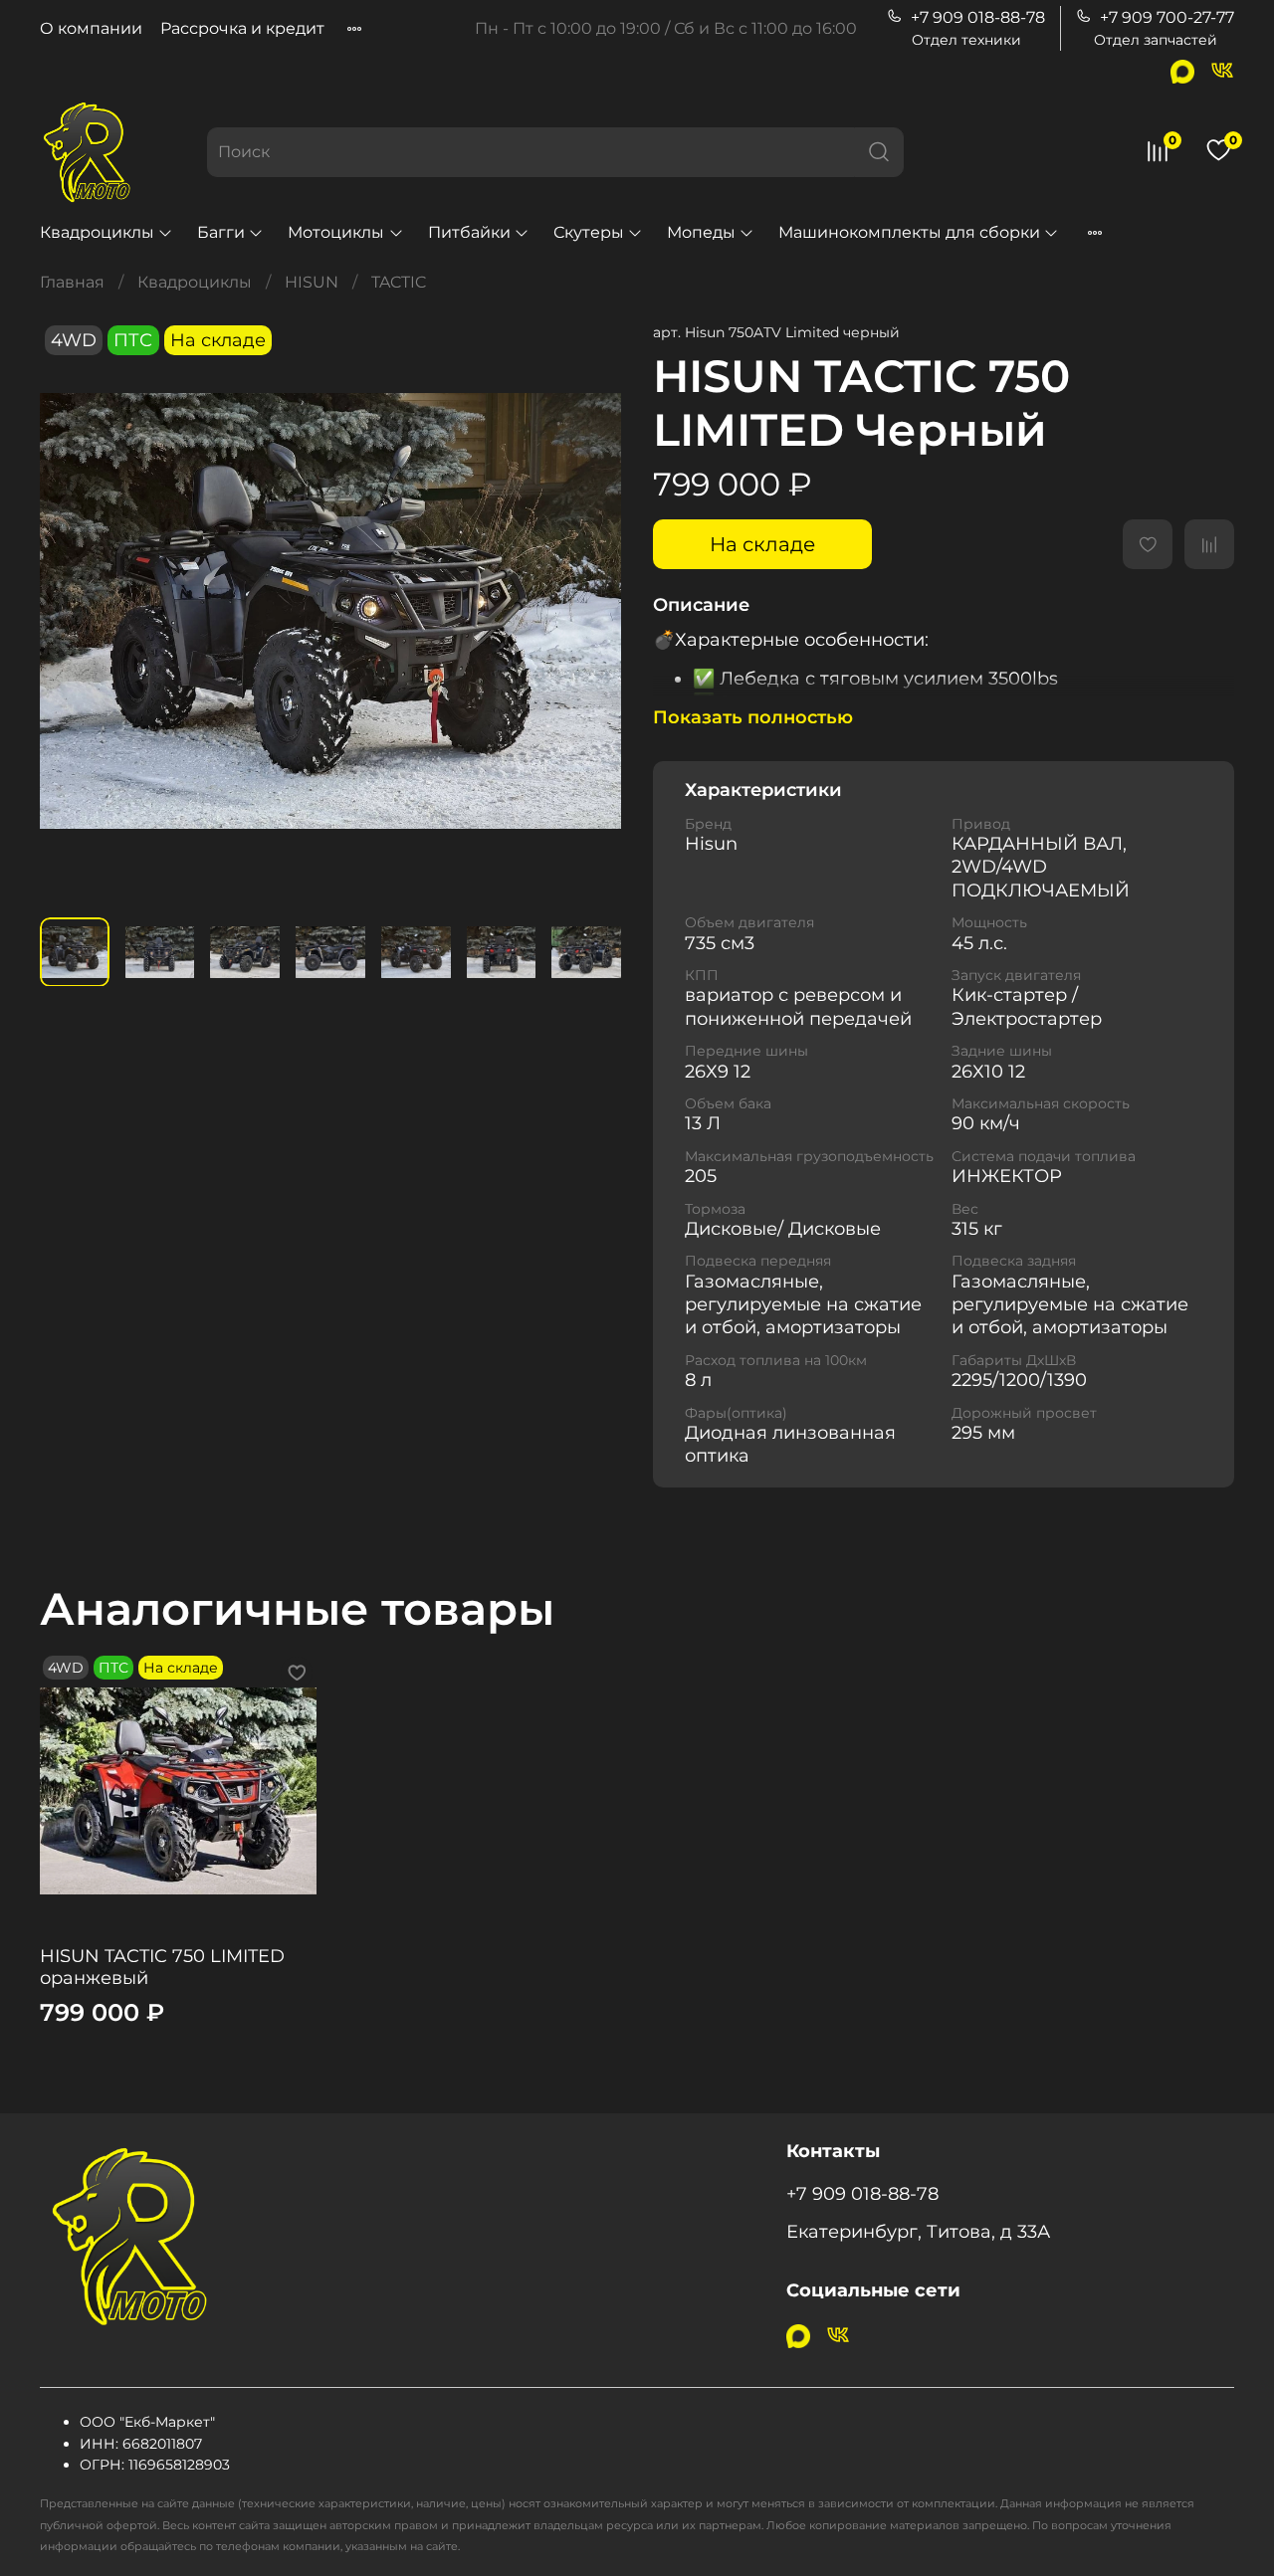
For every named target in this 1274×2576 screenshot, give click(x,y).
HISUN (312, 282)
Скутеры (589, 232)
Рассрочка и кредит (242, 28)
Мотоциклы (336, 232)
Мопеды (701, 232)
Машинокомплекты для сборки (909, 232)
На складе (762, 544)
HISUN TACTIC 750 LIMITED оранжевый (162, 1967)
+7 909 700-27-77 (1167, 17)
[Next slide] (589, 611)
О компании (91, 28)
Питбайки (469, 232)
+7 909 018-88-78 (978, 17)
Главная (72, 282)
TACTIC (399, 282)
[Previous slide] (72, 611)
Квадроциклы (97, 232)
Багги (221, 232)
